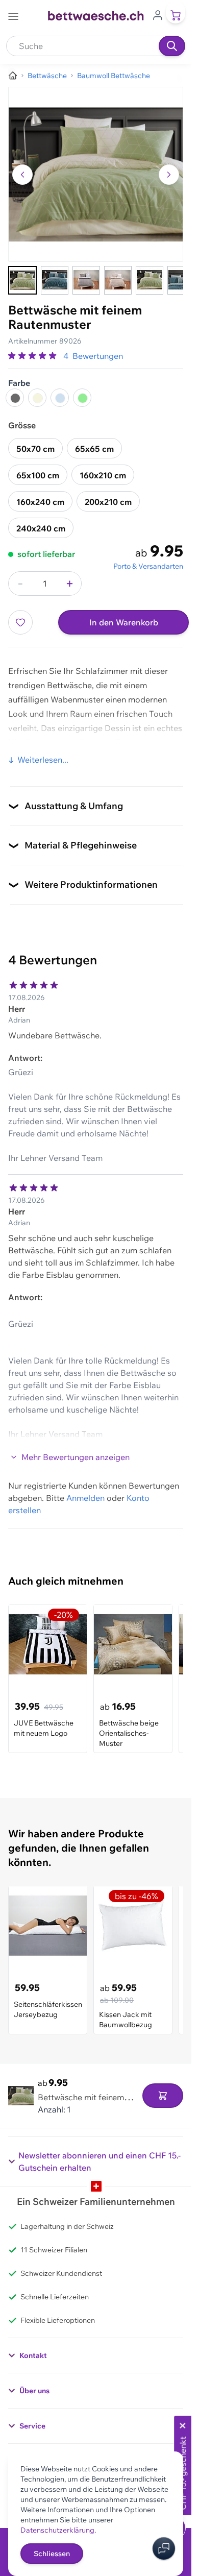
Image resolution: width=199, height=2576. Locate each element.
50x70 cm (35, 449)
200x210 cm (108, 502)
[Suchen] (172, 46)
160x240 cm (40, 502)
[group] (34, 356)
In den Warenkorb (124, 622)
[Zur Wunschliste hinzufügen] (20, 622)
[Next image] (169, 175)
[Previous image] (22, 175)
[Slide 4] (118, 280)
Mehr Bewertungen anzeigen (76, 1457)
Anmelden (85, 1498)
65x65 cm (94, 449)
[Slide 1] (22, 280)
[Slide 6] (181, 280)
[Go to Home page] (96, 16)
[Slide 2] (55, 280)
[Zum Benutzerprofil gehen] (158, 14)
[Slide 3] (86, 280)
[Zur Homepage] (13, 76)
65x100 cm (38, 475)
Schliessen (52, 2554)
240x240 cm (41, 528)
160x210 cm (103, 475)
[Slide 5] (150, 280)
